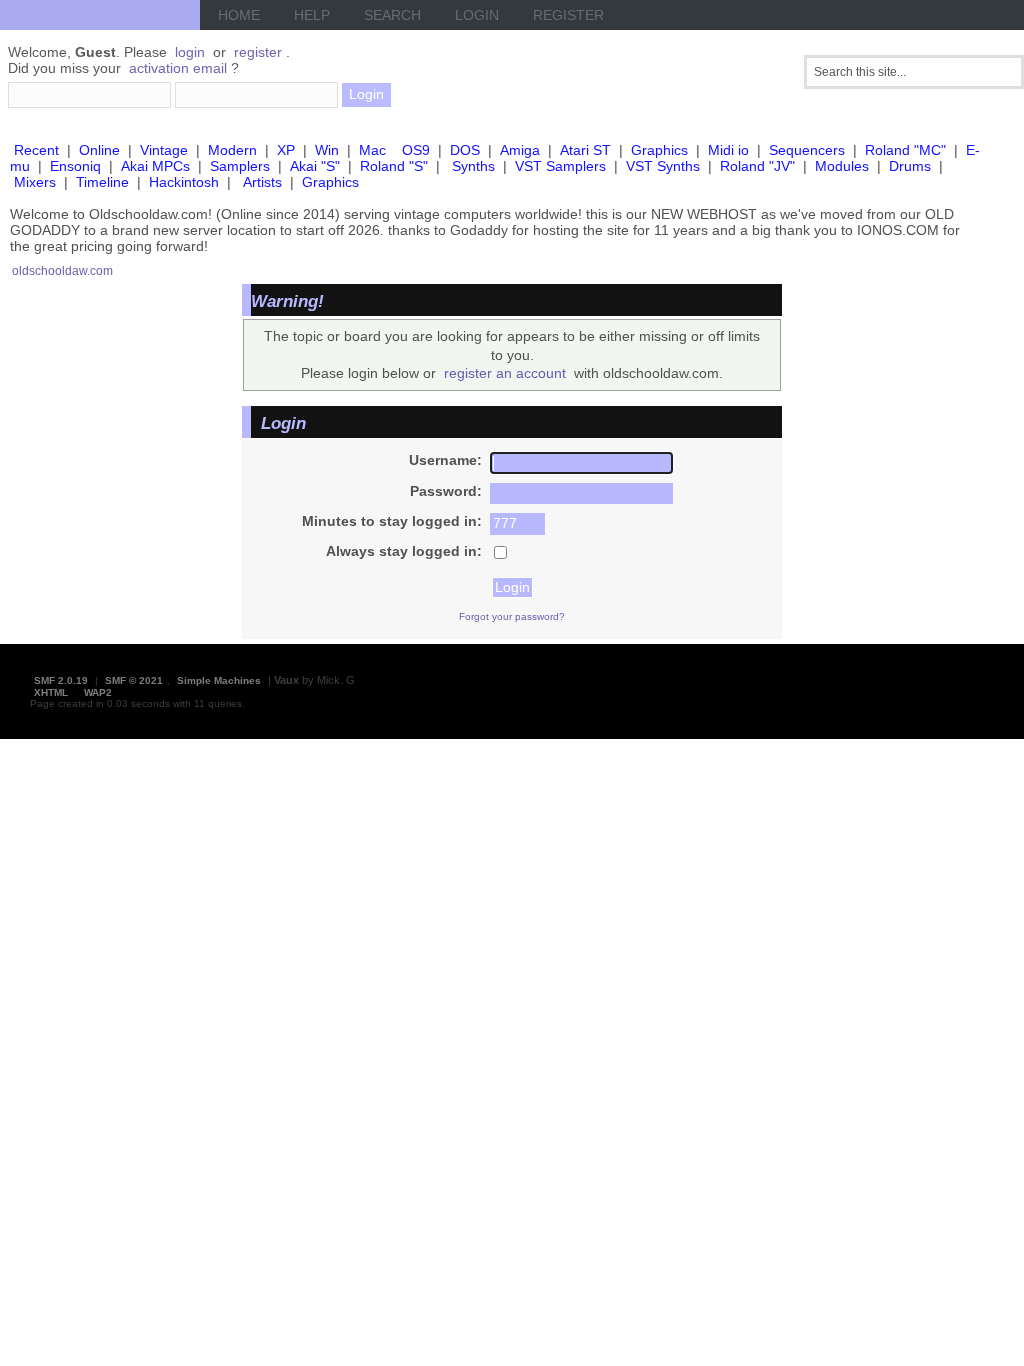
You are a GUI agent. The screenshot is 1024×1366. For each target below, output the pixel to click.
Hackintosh (184, 182)
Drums (910, 166)
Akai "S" (315, 166)
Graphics (659, 150)
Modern (232, 150)
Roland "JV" (757, 166)
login (190, 52)
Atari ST (585, 150)
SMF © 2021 (134, 680)
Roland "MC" (905, 150)
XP (286, 150)
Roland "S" (394, 166)
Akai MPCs (155, 166)
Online (99, 150)
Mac (372, 150)
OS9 (416, 150)
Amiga (520, 150)
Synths (473, 166)
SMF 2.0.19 (61, 680)
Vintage (164, 150)
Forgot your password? (512, 616)
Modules (842, 166)
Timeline (102, 182)
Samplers (240, 166)
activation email (178, 68)
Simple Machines (219, 680)
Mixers (35, 182)
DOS (465, 150)
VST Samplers (560, 166)
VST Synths (663, 166)
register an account (505, 373)
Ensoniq (75, 166)
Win (327, 150)
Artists (262, 182)
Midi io (728, 150)
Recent (36, 150)
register (258, 52)
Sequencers (807, 150)
